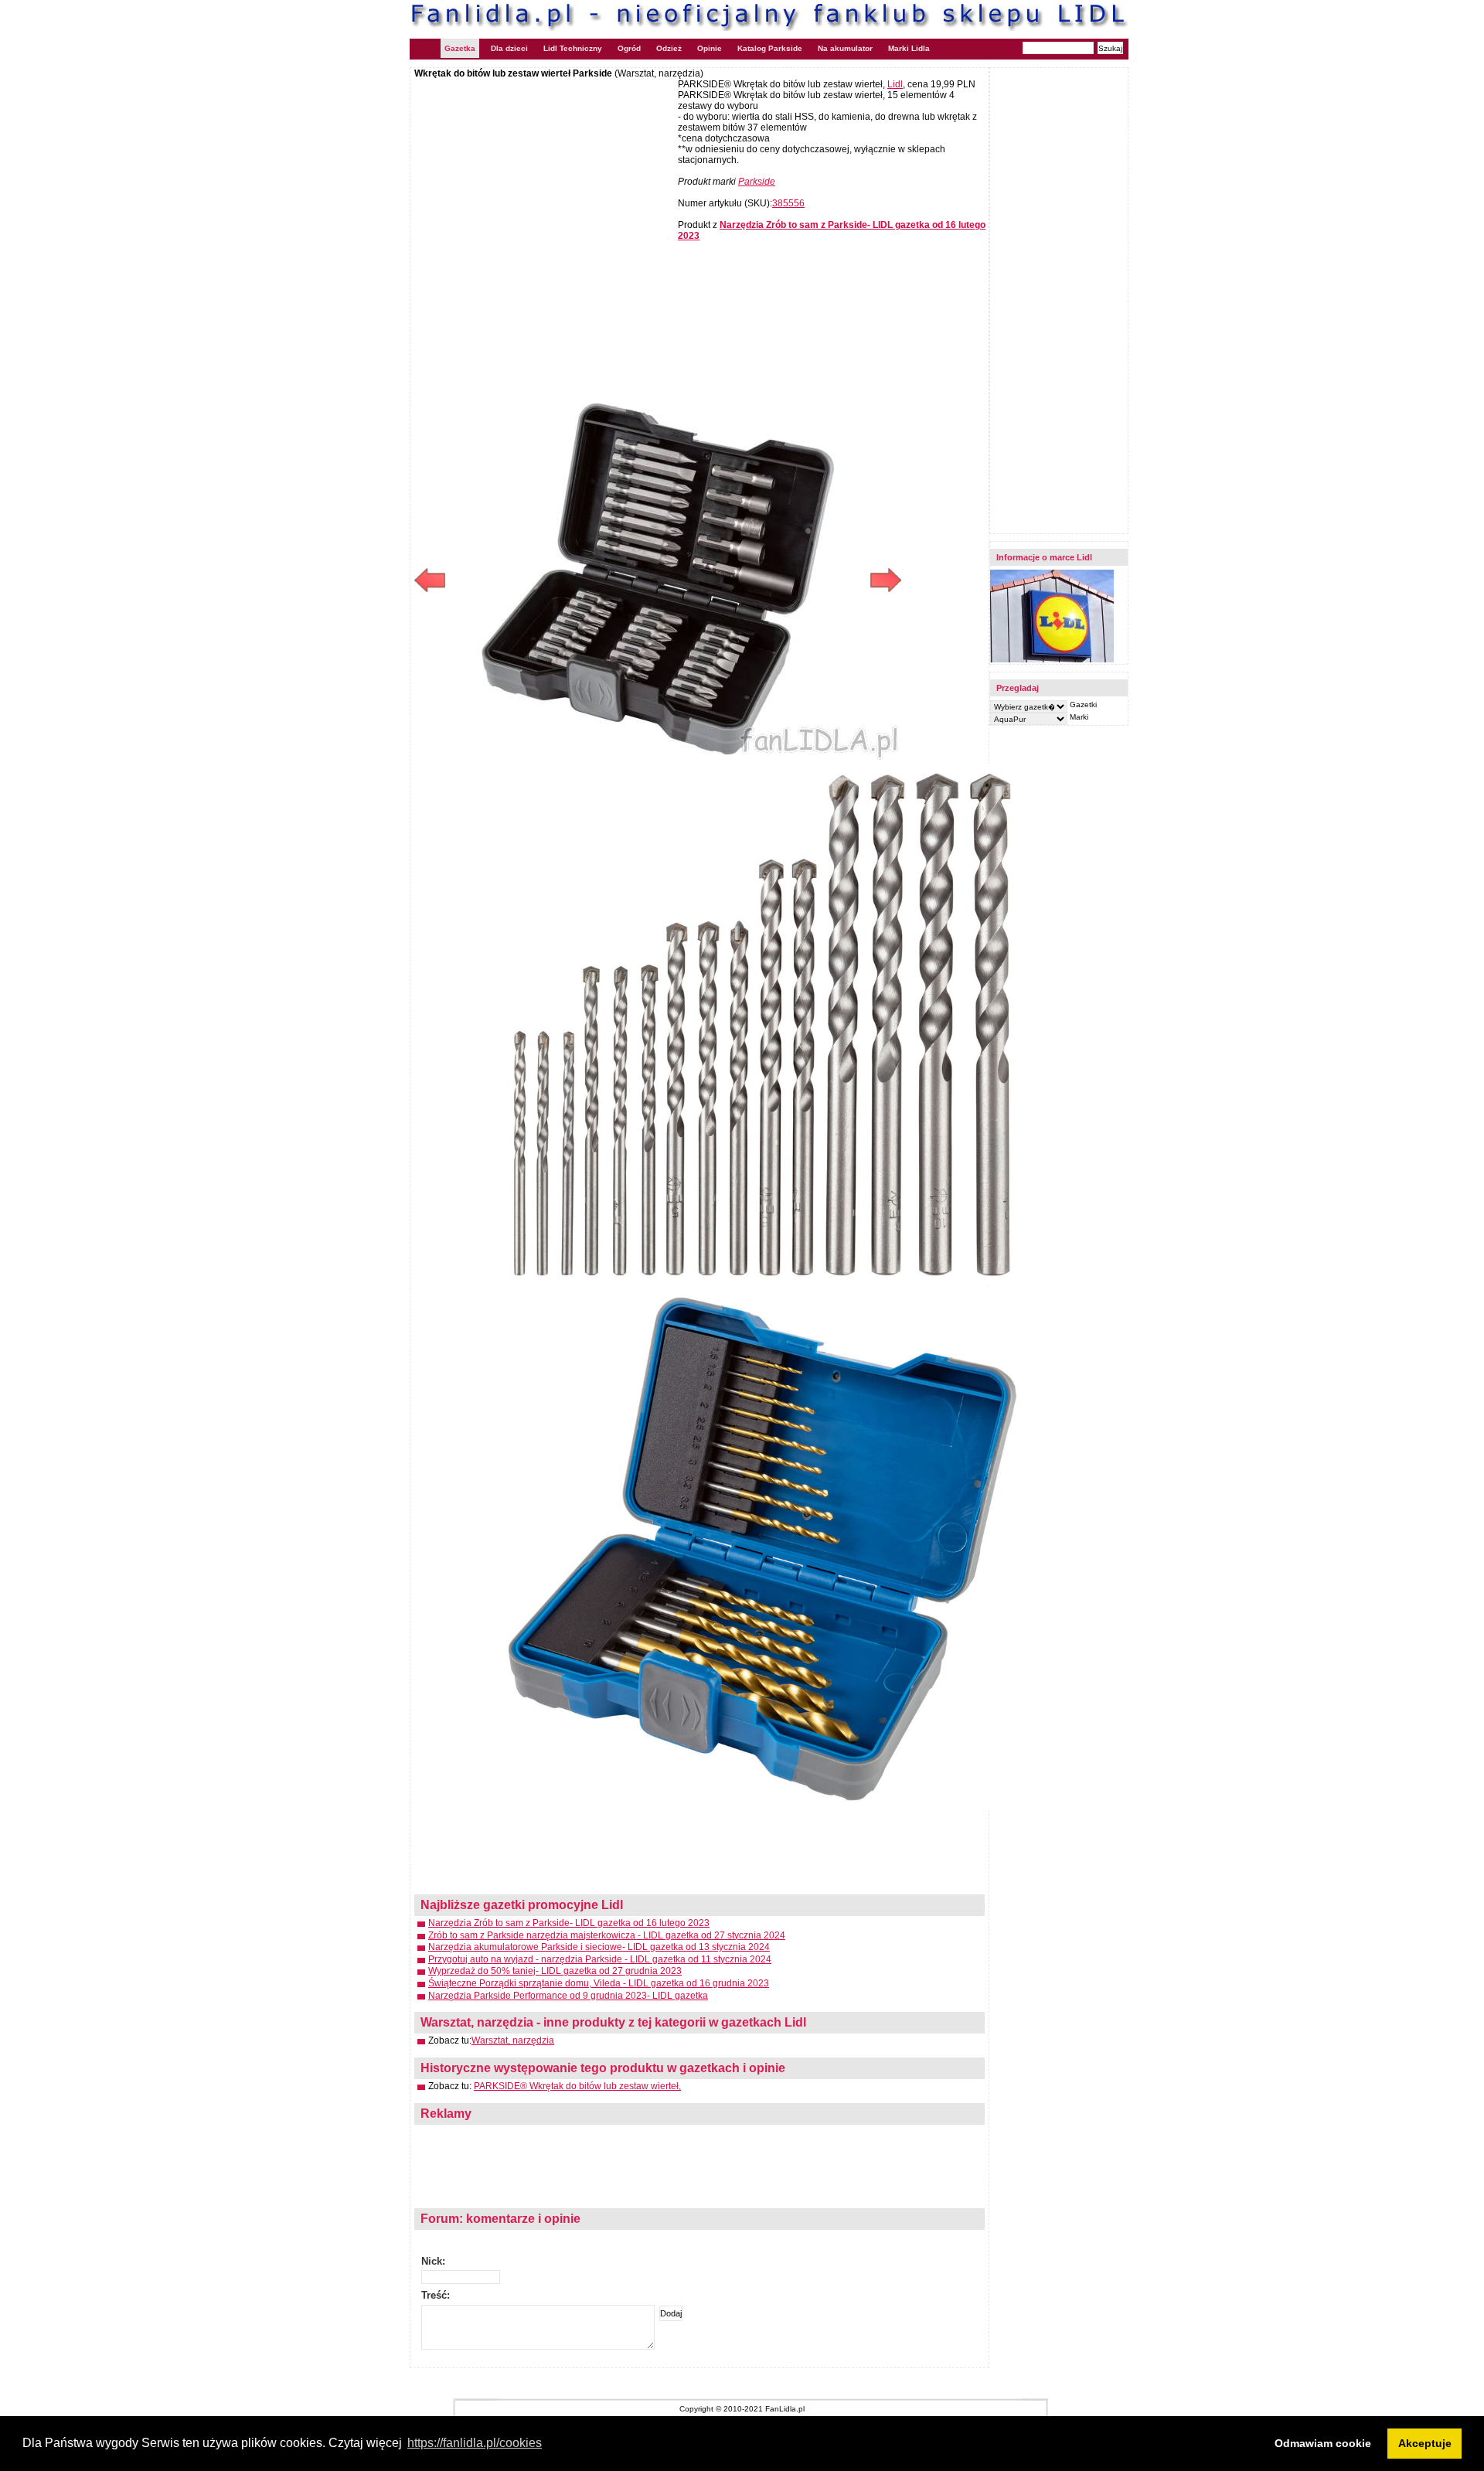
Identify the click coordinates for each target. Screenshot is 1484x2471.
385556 (788, 203)
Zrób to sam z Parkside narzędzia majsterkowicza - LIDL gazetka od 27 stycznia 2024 (607, 1935)
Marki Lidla (909, 48)
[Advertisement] (544, 191)
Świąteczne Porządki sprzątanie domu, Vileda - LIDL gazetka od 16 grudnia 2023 (599, 1983)
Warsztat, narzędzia (513, 2040)
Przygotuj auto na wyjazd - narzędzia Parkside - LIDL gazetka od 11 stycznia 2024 (600, 1959)
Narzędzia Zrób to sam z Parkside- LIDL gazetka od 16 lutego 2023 (569, 1923)
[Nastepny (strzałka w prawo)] (779, 580)
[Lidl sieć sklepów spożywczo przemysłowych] (1052, 660)
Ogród (629, 48)
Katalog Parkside (770, 48)
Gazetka (460, 48)
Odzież (669, 48)
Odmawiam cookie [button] (1323, 2443)
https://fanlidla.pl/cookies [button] (475, 2443)
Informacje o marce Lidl (1044, 557)
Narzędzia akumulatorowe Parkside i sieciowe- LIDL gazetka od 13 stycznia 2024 (599, 1947)
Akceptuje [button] (1425, 2443)
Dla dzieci (509, 48)
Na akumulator (845, 48)
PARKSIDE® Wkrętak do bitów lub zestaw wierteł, (577, 2086)
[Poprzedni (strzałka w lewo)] (536, 580)
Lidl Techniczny (573, 48)
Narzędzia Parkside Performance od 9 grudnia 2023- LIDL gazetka (568, 1996)
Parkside (757, 182)
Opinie (710, 48)
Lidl (895, 84)
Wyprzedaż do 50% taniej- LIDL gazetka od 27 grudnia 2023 (555, 1971)
